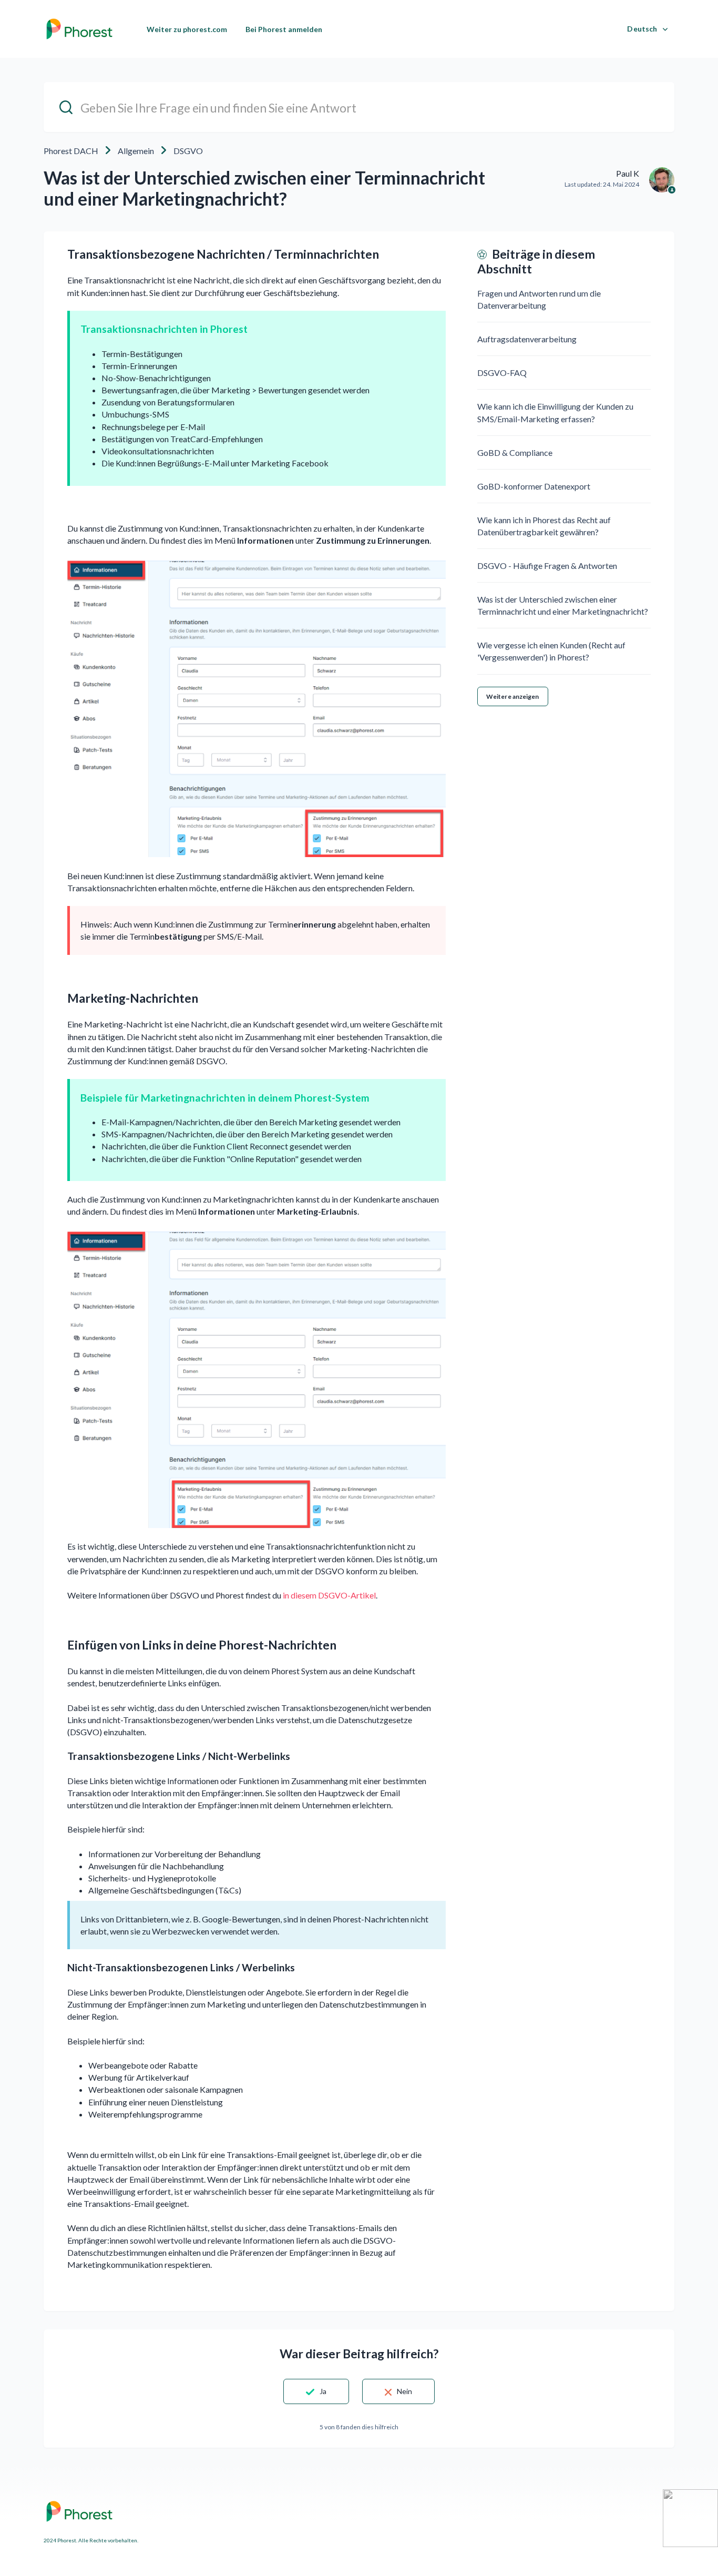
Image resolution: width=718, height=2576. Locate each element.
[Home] (79, 29)
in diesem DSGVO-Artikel (329, 1595)
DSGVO (188, 151)
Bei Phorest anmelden (284, 29)
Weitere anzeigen (513, 696)
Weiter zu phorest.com (187, 29)
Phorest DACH (71, 151)
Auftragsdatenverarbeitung (527, 339)
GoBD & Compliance (515, 452)
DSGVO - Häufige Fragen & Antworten (547, 566)
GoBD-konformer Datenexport (534, 486)
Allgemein (136, 151)
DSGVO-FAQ (502, 373)
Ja (323, 2391)
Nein (404, 2391)
